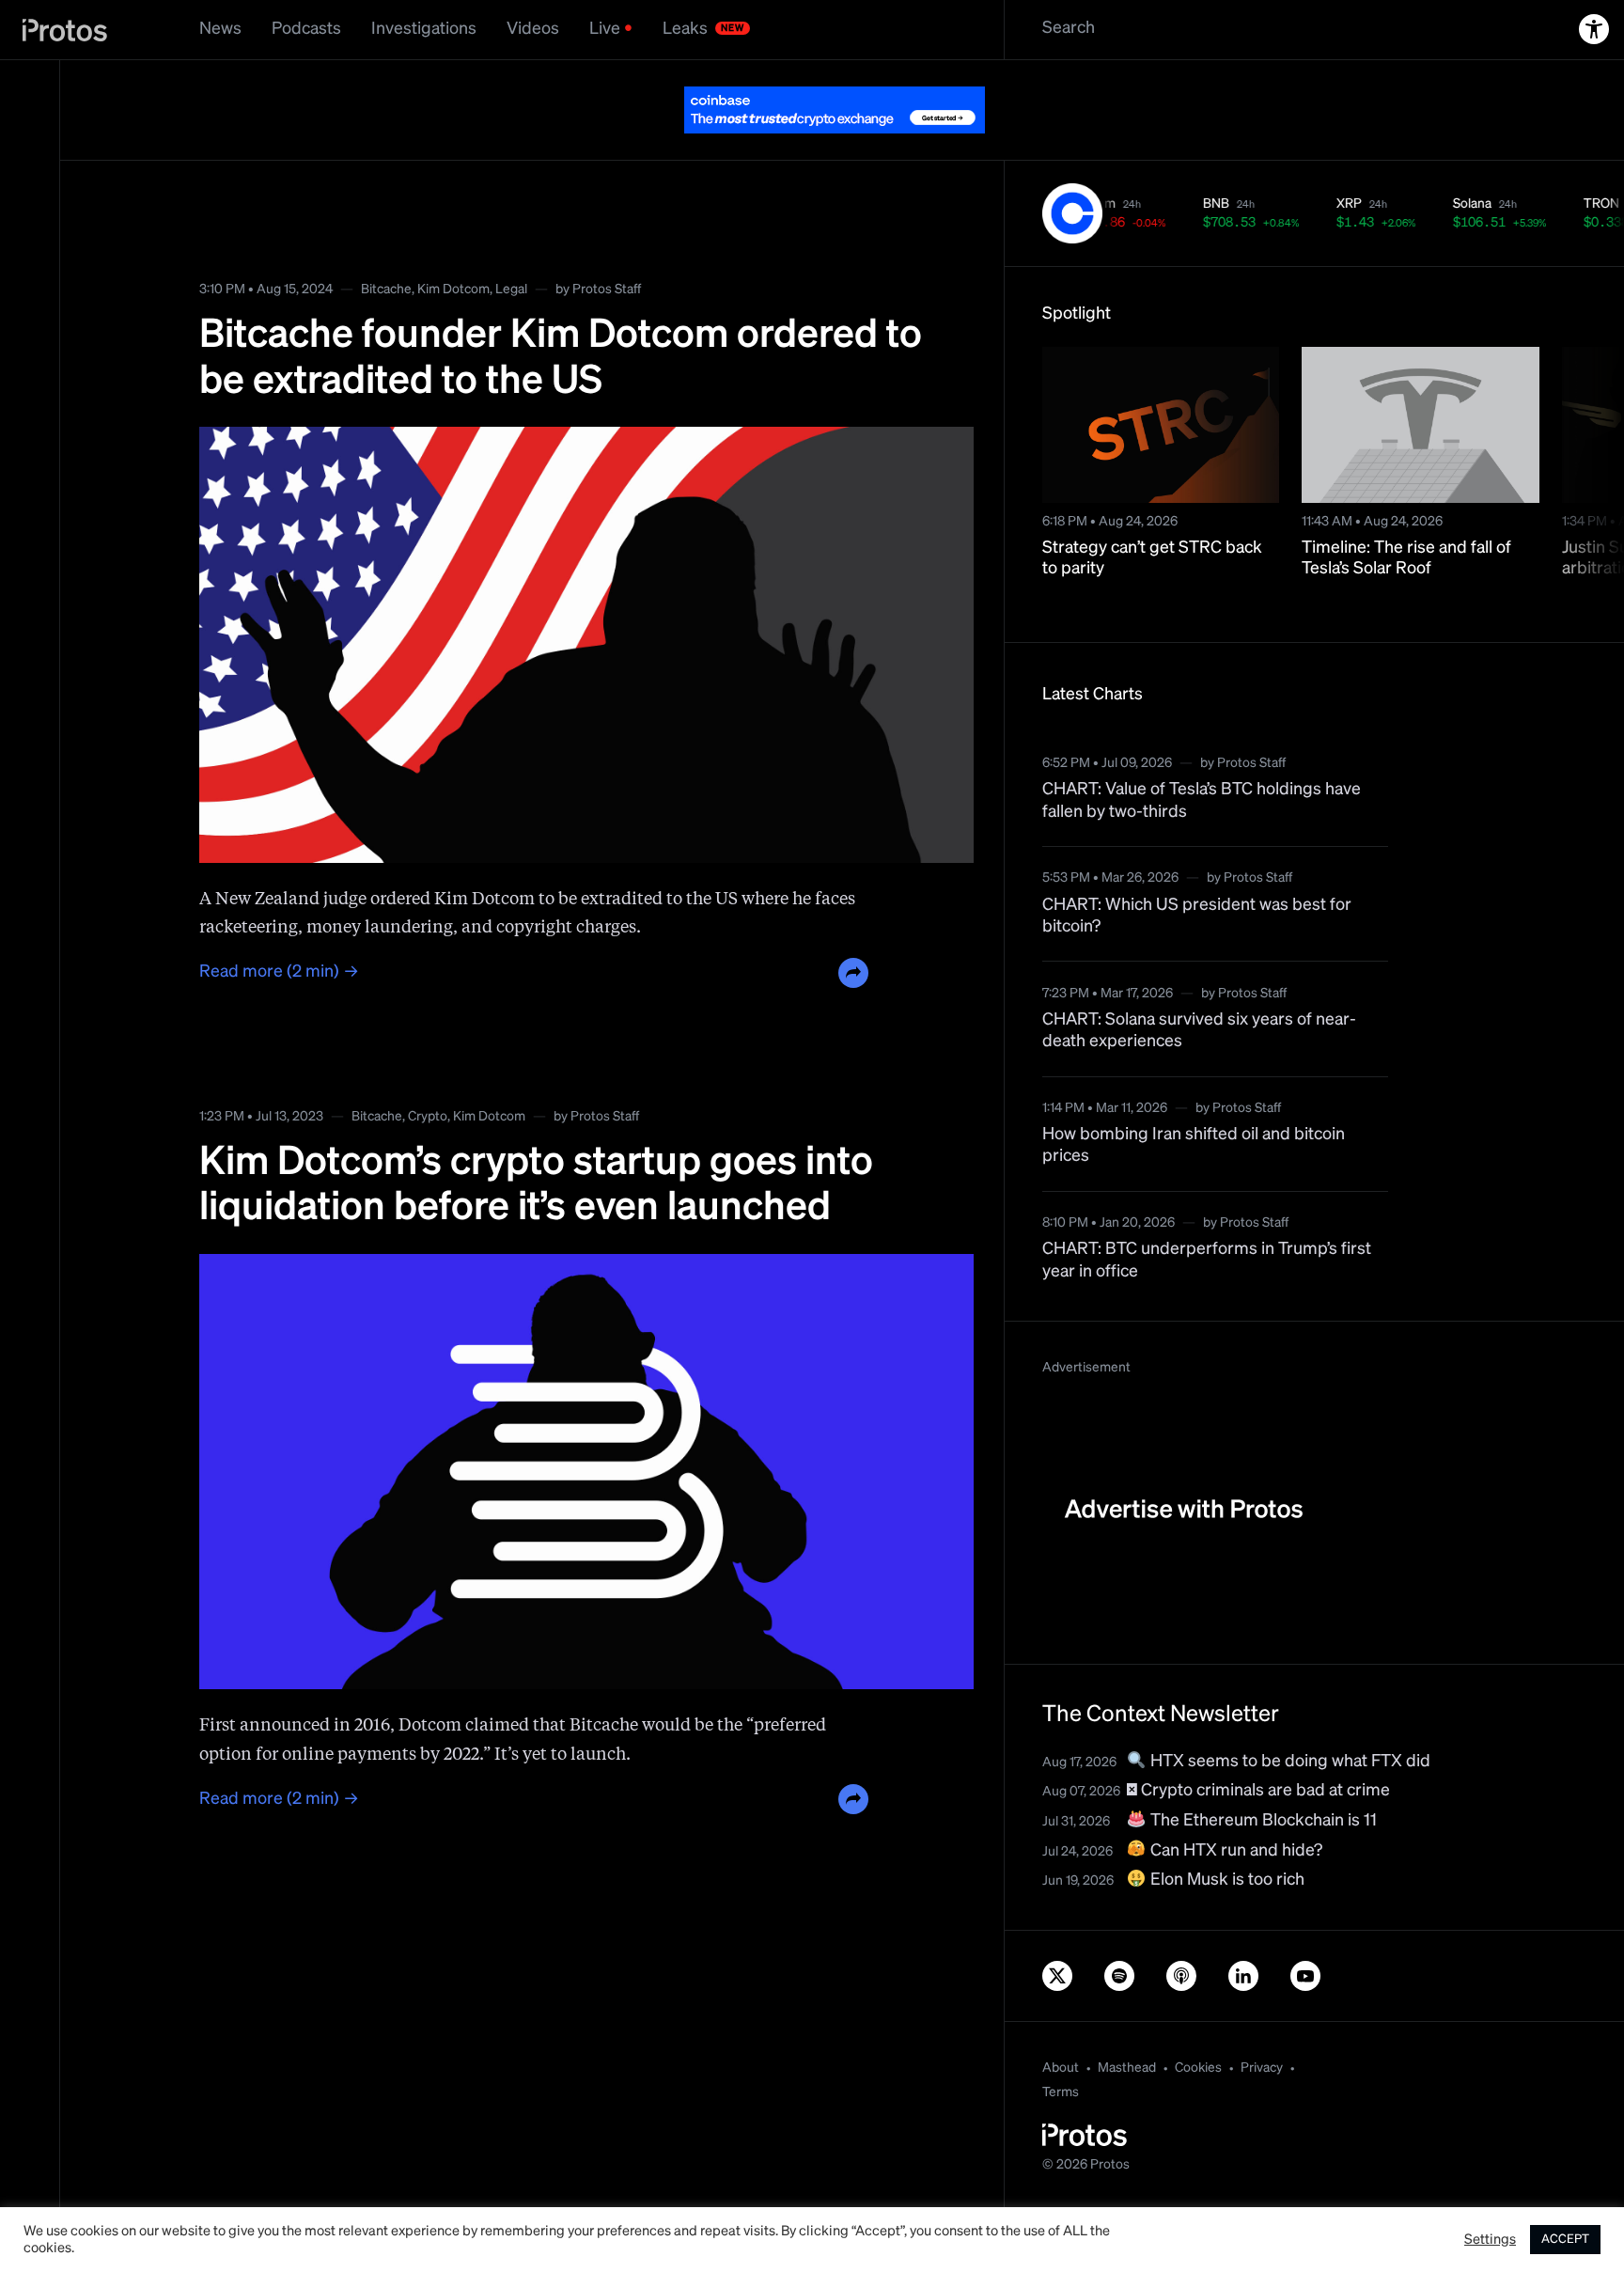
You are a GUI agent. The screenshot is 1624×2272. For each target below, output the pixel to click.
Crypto (428, 1117)
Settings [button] (1490, 2240)
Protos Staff (607, 290)
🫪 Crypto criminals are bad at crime (1258, 1791)
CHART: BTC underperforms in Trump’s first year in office (1207, 1260)
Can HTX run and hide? (1234, 1851)
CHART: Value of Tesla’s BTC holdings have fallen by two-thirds (1202, 800)
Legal (511, 290)
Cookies (1198, 2068)
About (1061, 2068)
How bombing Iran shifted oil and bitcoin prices (1194, 1145)
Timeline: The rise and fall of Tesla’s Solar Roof (1406, 559)
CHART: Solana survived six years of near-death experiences (1199, 1031)
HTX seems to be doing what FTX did (1288, 1762)
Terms (1061, 2092)
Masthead (1127, 2068)
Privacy (1262, 2068)
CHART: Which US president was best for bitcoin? (1197, 916)
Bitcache (386, 290)
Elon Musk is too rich (1226, 1880)
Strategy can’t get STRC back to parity (1152, 559)
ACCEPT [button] (1565, 2240)
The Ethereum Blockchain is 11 (1262, 1821)
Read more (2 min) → (279, 972)
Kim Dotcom (453, 290)
